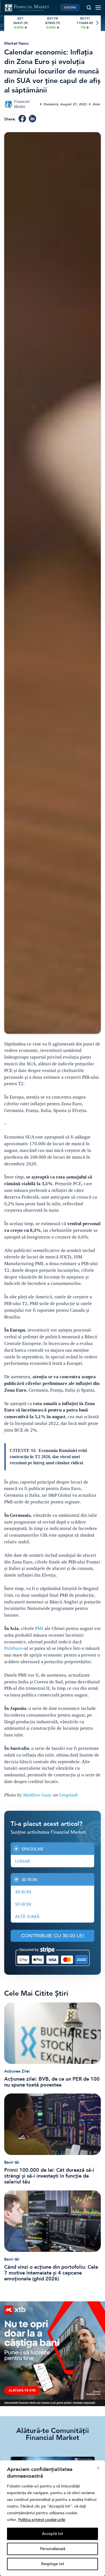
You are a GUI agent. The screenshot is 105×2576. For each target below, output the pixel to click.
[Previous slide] (8, 23)
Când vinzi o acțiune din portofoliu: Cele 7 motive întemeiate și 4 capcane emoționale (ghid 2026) (51, 2273)
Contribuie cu (53, 1936)
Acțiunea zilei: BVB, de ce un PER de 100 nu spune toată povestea (52, 2082)
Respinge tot (53, 2564)
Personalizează (53, 2549)
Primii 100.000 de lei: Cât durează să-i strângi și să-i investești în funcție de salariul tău (49, 2176)
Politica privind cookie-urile (42, 2520)
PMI (39, 1628)
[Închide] (98, 2468)
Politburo (13, 1648)
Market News (16, 43)
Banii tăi (12, 2162)
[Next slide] (97, 23)
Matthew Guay (37, 1795)
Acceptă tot (53, 2534)
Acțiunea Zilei (17, 2071)
